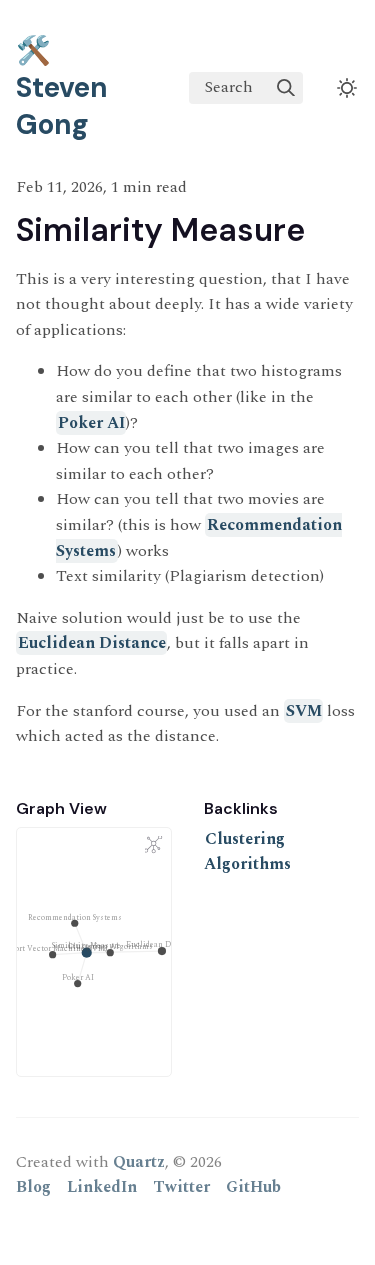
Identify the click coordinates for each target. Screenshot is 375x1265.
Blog (33, 1187)
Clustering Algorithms (247, 852)
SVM (304, 711)
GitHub (253, 1187)
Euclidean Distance (92, 643)
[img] (286, 88)
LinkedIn (102, 1187)
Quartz (139, 1162)
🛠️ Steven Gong (62, 87)
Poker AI (91, 423)
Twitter (181, 1187)
